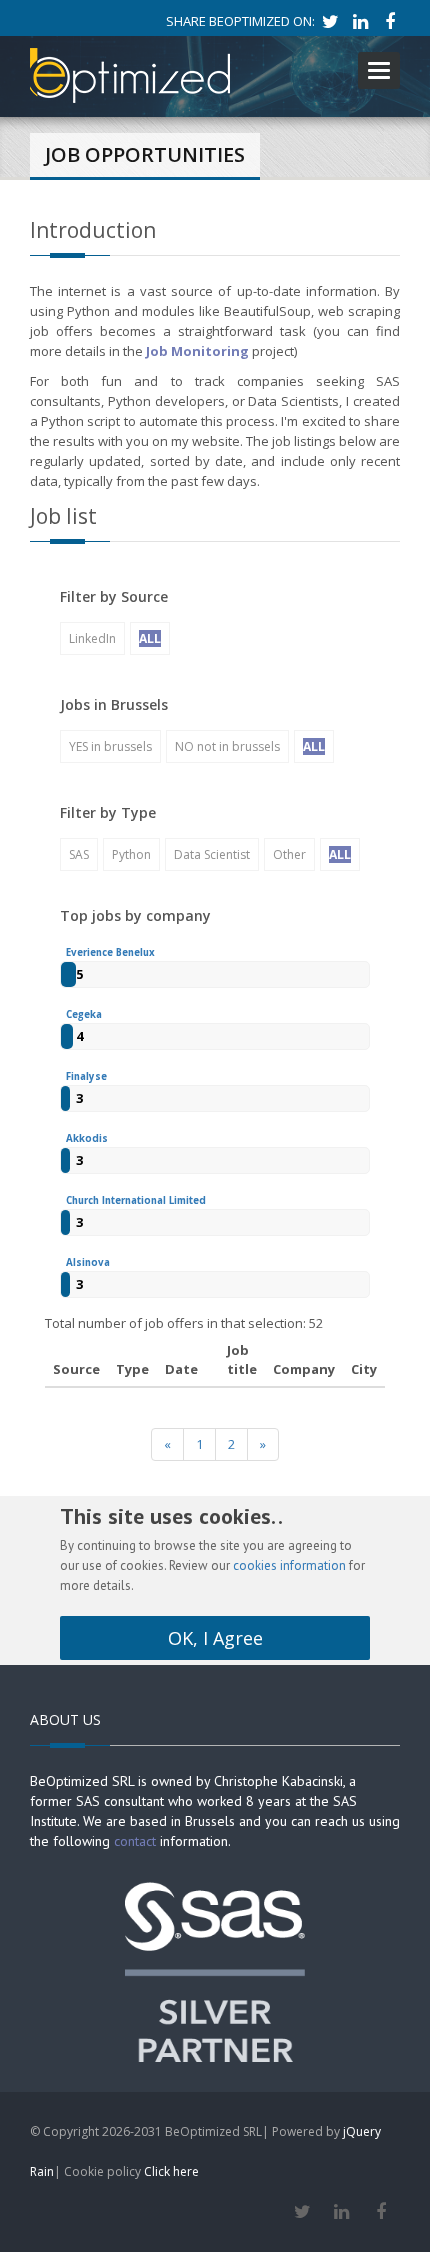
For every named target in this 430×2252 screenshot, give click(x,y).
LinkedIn (92, 638)
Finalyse (86, 1076)
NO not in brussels (227, 746)
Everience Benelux (110, 952)
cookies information (289, 1565)
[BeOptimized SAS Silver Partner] (215, 1970)
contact (135, 1841)
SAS (79, 854)
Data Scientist (212, 854)
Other (289, 854)
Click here (171, 2171)
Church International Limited (136, 1200)
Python (131, 854)
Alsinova (88, 1262)
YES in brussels (110, 746)
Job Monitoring (197, 351)
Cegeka (84, 1014)
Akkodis (87, 1138)
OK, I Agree (215, 1638)
